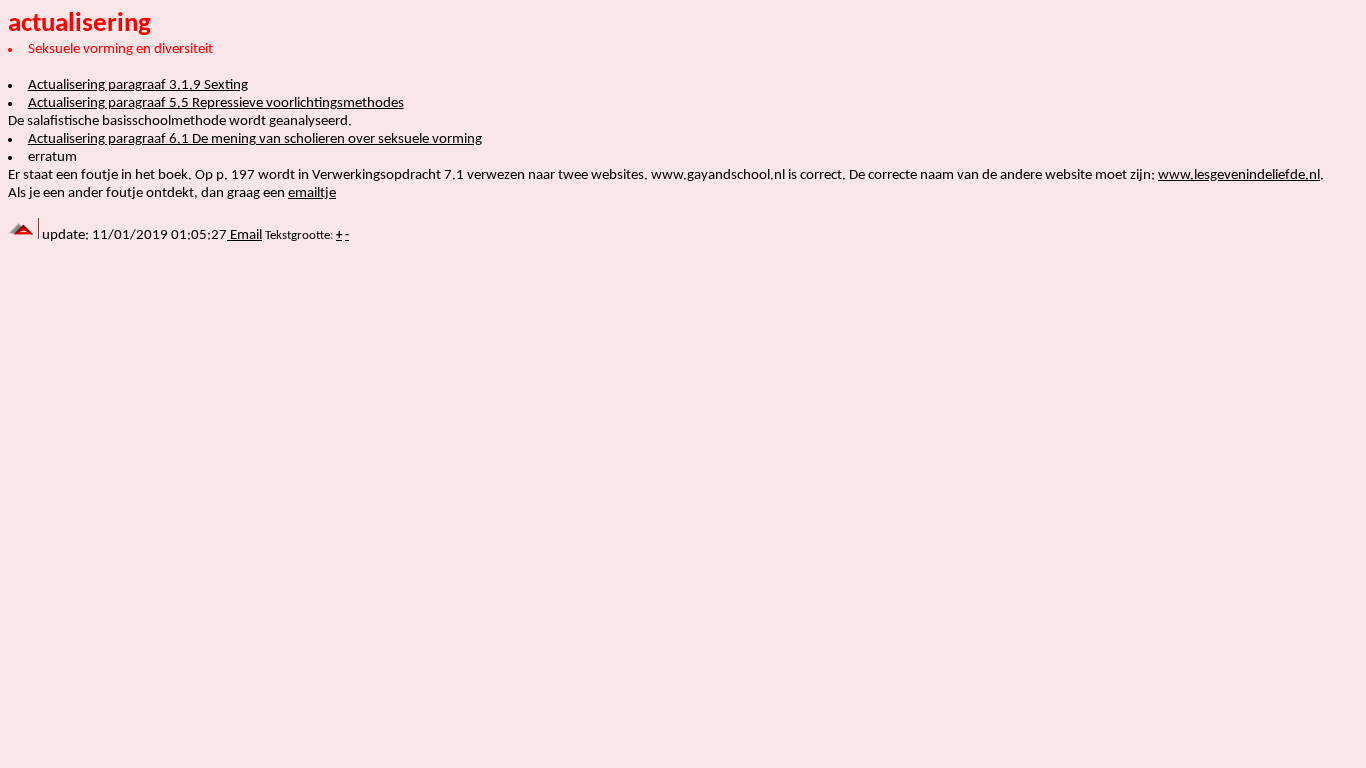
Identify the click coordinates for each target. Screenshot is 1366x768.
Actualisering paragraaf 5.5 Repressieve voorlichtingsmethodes (216, 103)
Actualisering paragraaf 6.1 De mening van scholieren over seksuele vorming (255, 139)
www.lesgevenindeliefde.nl (1239, 175)
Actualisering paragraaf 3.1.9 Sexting (138, 85)
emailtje (312, 193)
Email (244, 235)
